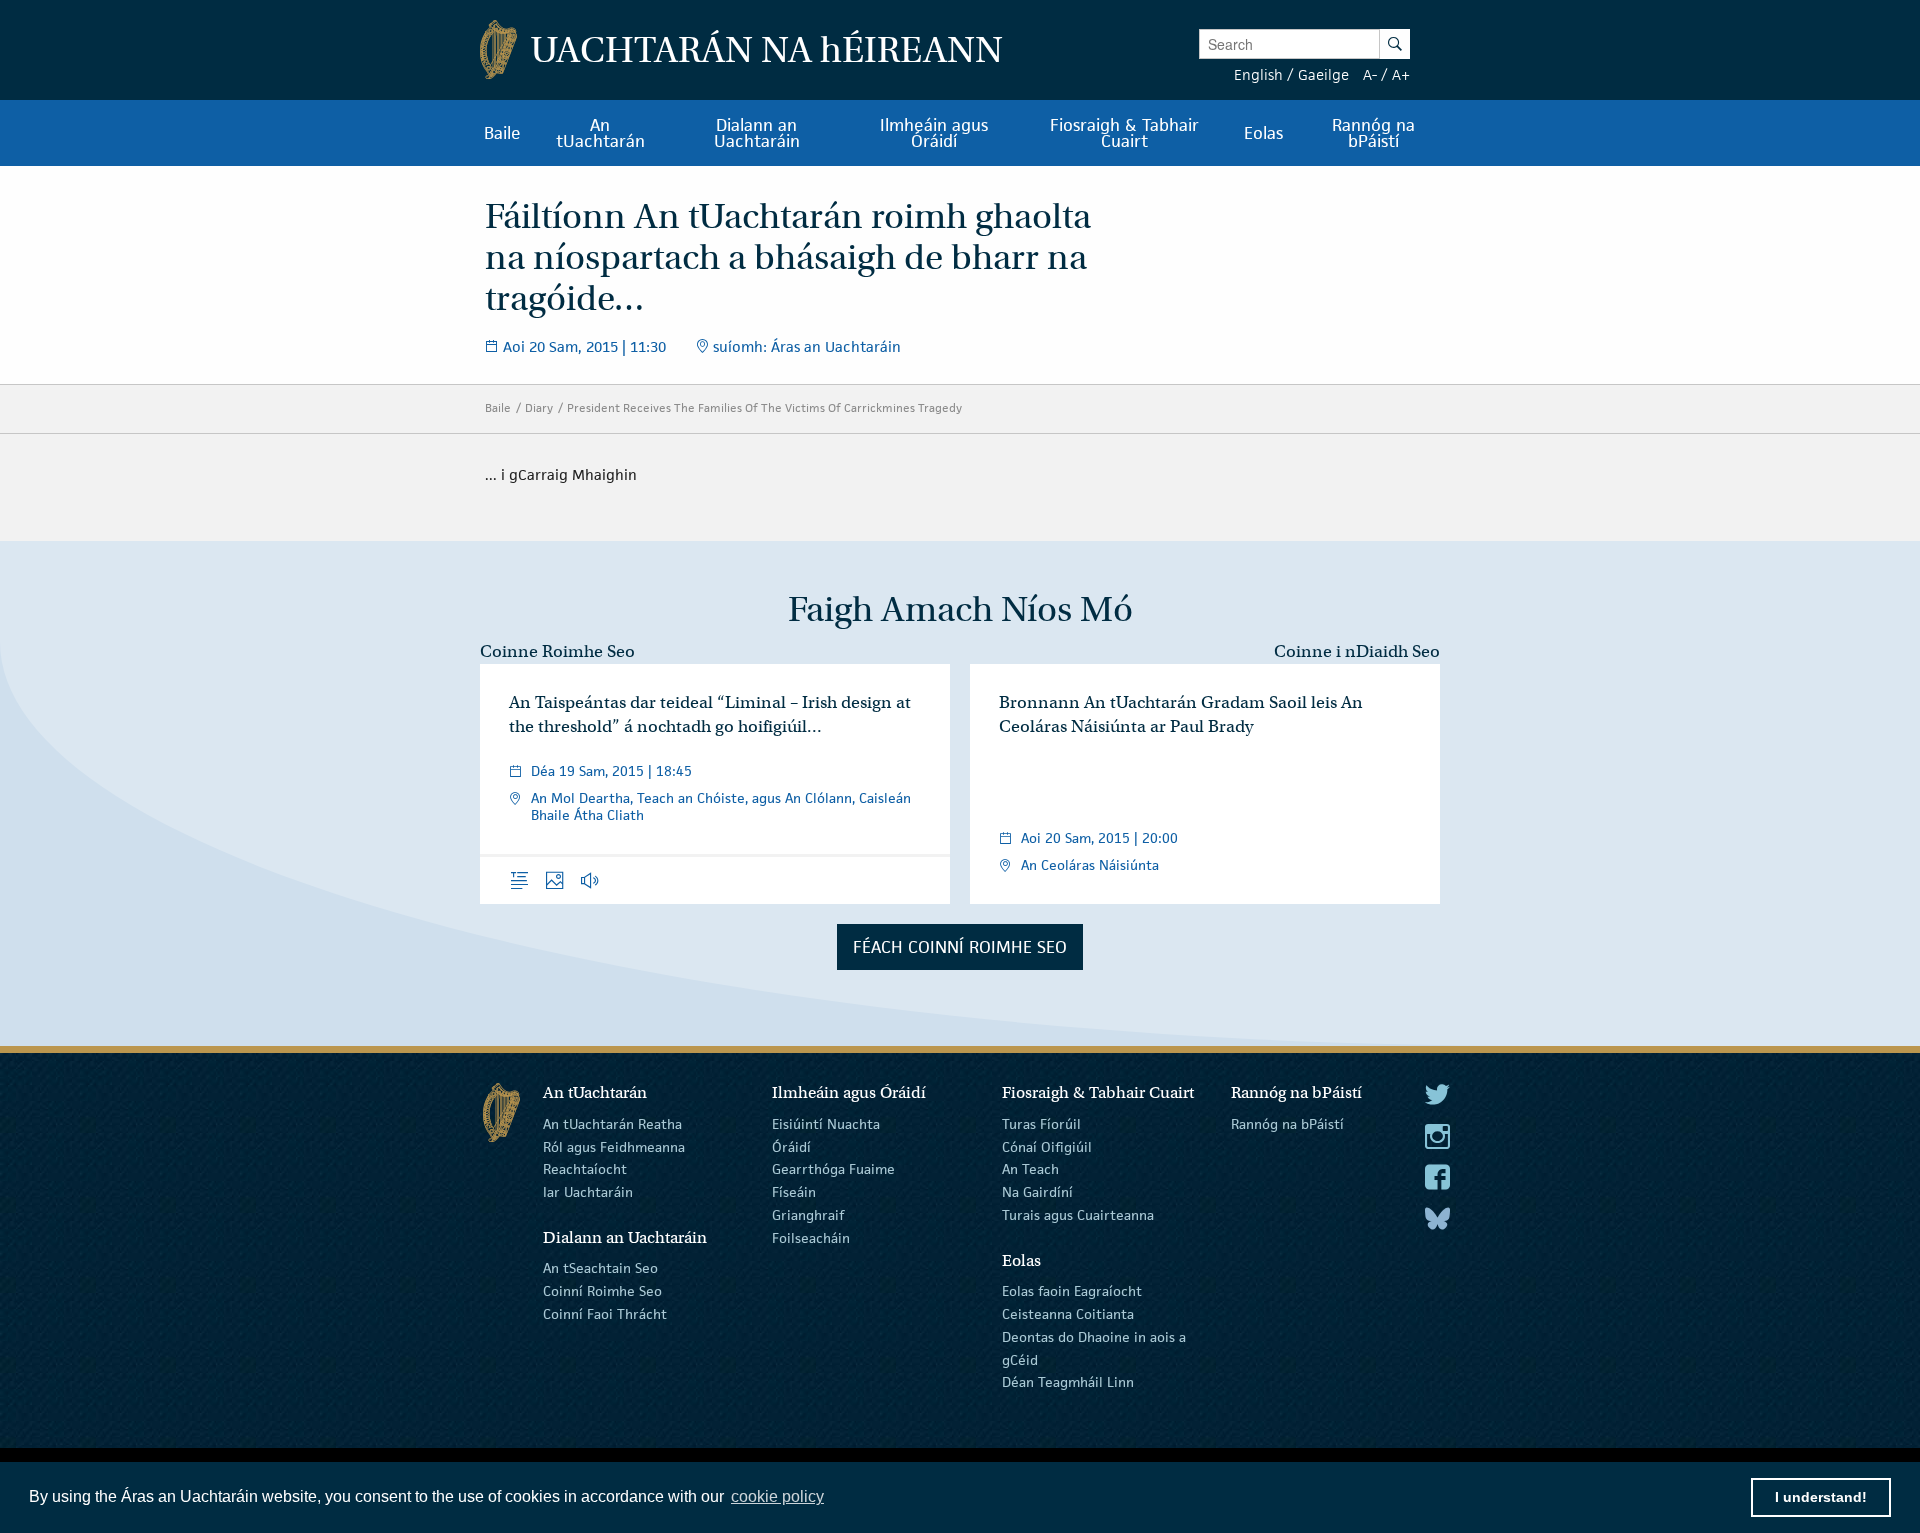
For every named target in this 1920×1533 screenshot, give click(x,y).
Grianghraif (808, 1215)
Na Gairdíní (1037, 1192)
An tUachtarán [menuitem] (600, 133)
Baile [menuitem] (502, 133)
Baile (498, 407)
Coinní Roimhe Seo (602, 1291)
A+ (1401, 74)
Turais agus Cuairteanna (1078, 1215)
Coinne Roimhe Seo (557, 651)
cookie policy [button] (777, 1496)
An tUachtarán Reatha (612, 1124)
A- (1370, 74)
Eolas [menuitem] (1263, 133)
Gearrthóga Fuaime (833, 1169)
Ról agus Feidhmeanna (614, 1146)
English (1258, 74)
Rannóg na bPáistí (1287, 1124)
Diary (539, 407)
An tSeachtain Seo (600, 1268)
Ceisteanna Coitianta (1068, 1314)
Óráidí (791, 1146)
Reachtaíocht (585, 1169)
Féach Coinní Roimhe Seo (960, 947)
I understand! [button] (1821, 1497)
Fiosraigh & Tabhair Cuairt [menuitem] (1124, 133)
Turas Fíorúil (1041, 1124)
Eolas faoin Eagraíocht (1072, 1291)
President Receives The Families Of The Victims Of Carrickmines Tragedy (764, 407)
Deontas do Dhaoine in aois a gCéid (1094, 1348)
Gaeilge (1323, 74)
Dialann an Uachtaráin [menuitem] (757, 133)
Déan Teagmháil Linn (1068, 1382)
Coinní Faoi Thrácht (605, 1314)
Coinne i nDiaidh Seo (1357, 651)
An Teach (1030, 1169)
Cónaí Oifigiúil (1047, 1146)
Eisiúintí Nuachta (826, 1124)
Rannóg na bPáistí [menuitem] (1373, 133)
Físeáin (794, 1192)
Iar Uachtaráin (588, 1192)
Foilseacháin (811, 1238)
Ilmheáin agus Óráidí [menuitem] (934, 133)
